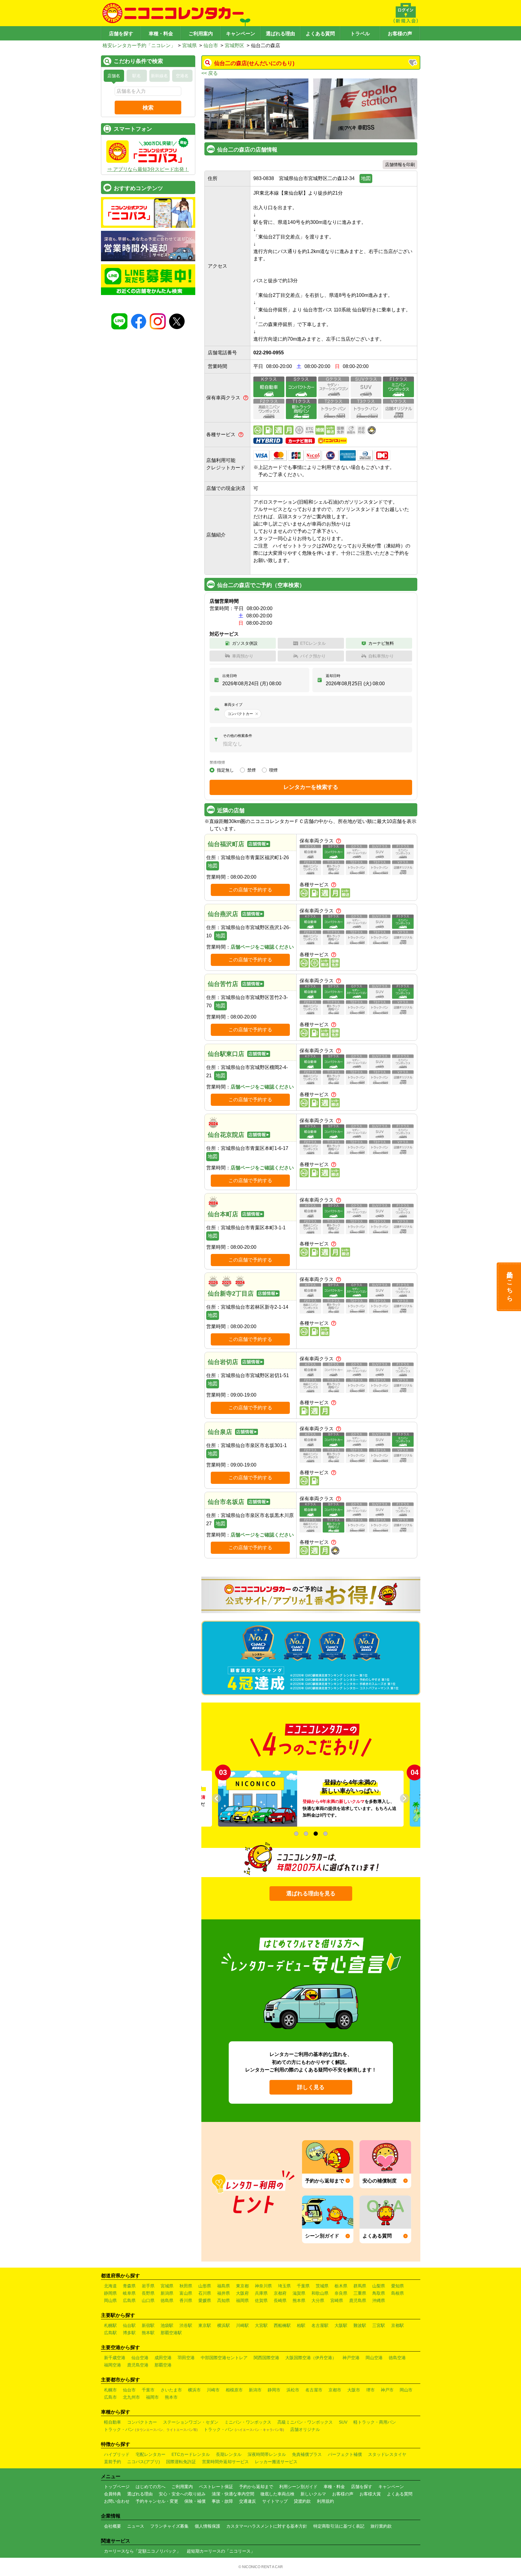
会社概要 (113, 2526)
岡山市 (406, 2390)
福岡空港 (113, 2365)
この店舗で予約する (250, 890)
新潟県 (167, 2293)
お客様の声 (400, 34)
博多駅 (129, 2333)
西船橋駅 (282, 2325)
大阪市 (354, 2390)
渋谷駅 (186, 2325)
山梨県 (379, 2286)
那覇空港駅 (171, 2333)
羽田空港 (186, 2358)
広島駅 (110, 2333)
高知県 (224, 2300)
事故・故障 (222, 2501)
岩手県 (148, 2286)
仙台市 (211, 45)
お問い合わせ (117, 2501)
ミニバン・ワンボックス (248, 2422)
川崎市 (213, 2390)
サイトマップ (275, 2501)
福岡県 (242, 2300)
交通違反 (248, 2501)
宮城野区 (234, 45)
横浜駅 (224, 2325)
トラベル (360, 34)
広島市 (110, 2397)
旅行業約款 (381, 2526)
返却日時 (333, 676)
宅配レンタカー (151, 2454)
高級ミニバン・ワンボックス (305, 2422)
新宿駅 (148, 2325)
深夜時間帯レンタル (267, 2454)
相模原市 (234, 2390)
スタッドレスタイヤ (387, 2454)
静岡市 (274, 2390)
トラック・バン (151, 2429)
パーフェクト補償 (345, 2454)
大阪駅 (341, 2325)
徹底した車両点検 (277, 2494)
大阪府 (242, 2293)
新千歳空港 (115, 2358)
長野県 (148, 2293)
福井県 (224, 2293)
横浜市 (194, 2390)
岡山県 (110, 2300)
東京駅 (205, 2325)
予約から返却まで (256, 2487)
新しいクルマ (313, 2494)
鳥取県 (379, 2293)
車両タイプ (233, 705)
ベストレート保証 (216, 2487)
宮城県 (189, 45)
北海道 (110, 2286)
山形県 (205, 2286)
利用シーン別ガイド (298, 2487)
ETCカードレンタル (191, 2454)
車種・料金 (161, 34)
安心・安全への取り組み (182, 2494)
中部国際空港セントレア (224, 2358)
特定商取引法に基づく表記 (339, 2526)
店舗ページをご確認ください (262, 947)
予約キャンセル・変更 (157, 2501)
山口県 (148, 2300)
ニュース (136, 2526)
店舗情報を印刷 (400, 165)
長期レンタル (229, 2454)
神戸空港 (351, 2358)
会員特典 (113, 2494)
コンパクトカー (142, 2422)
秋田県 (186, 2286)
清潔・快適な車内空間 (233, 2494)
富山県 (186, 2293)
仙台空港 (140, 2358)
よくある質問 (320, 34)
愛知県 (398, 2286)
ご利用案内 (201, 34)
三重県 (360, 2293)
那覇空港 (163, 2365)
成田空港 (163, 2358)
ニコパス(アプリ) (144, 2462)
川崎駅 (242, 2325)
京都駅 (398, 2325)
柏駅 (301, 2325)
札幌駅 (110, 2325)
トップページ (117, 2487)
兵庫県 (261, 2293)
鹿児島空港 (138, 2365)
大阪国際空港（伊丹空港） (311, 2358)
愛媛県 (205, 2300)
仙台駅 (129, 2325)
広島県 (129, 2300)
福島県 (224, 2286)
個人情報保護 (207, 2526)
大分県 (318, 2300)
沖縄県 (379, 2300)
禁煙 (252, 770)
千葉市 (148, 2390)
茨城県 (322, 2286)
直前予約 (113, 2462)
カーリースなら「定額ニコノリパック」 (142, 2551)
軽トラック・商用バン (375, 2422)
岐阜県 (129, 2293)
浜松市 (293, 2390)
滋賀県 (299, 2293)
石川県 (205, 2293)
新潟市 (255, 2390)
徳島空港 (397, 2358)
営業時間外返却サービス (225, 2462)
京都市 (335, 2390)
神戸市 (387, 2390)
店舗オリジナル (305, 2429)
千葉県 (303, 2286)
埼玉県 (284, 2286)
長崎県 (280, 2300)
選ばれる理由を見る (311, 1894)
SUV (343, 2422)
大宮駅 (261, 2325)
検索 (148, 108)
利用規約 (325, 2501)
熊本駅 (148, 2333)
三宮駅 (379, 2325)
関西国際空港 (266, 2358)
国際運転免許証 (181, 2462)
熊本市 (171, 2397)
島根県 (398, 2293)
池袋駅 (167, 2325)
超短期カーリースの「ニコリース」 (221, 2551)
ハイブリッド (117, 2454)
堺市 (370, 2390)
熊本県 (299, 2300)
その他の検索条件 (238, 736)
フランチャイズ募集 (169, 2526)
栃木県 (341, 2286)
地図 (366, 178)
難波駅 (360, 2325)
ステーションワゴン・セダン (191, 2422)
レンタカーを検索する (311, 787)
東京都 (242, 2286)
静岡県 (110, 2293)
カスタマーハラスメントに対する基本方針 (267, 2526)
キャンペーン (241, 34)
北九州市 (131, 2397)
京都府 (280, 2293)
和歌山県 (320, 2293)
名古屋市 (314, 2390)
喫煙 (273, 770)
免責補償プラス (307, 2454)
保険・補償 (195, 2501)
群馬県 (360, 2286)
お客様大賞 (370, 2494)
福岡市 (152, 2397)
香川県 (186, 2300)
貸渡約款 (302, 2501)
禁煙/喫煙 (217, 762)
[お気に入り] (413, 63)
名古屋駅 (320, 2325)
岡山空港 (374, 2358)
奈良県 (341, 2293)
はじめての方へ (151, 2487)
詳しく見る (311, 2087)
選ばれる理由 (280, 34)
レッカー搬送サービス (276, 2462)
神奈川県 (263, 2286)
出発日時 (230, 676)
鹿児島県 (358, 2300)
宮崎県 (337, 2300)
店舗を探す (121, 34)
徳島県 (167, 2300)
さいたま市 (171, 2390)
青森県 (129, 2286)
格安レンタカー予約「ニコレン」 (139, 45)
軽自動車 (113, 2422)
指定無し (225, 770)
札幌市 (110, 2390)
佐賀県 (261, 2300)
